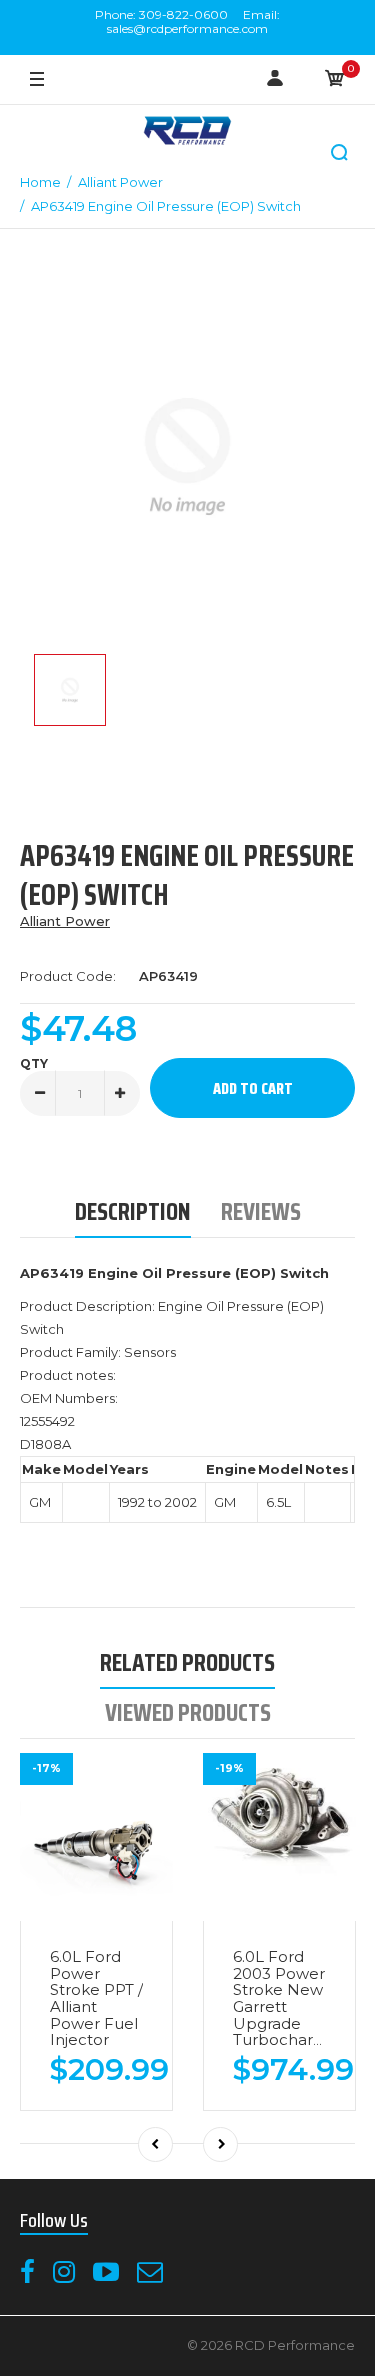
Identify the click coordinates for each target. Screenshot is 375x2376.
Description (133, 1211)
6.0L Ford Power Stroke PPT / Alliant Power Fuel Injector (96, 1998)
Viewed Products (188, 1712)
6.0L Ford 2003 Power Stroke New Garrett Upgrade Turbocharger (286, 1998)
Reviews (261, 1211)
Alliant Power (65, 921)
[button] (340, 153)
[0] (335, 80)
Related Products (187, 1662)
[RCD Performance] (188, 132)
